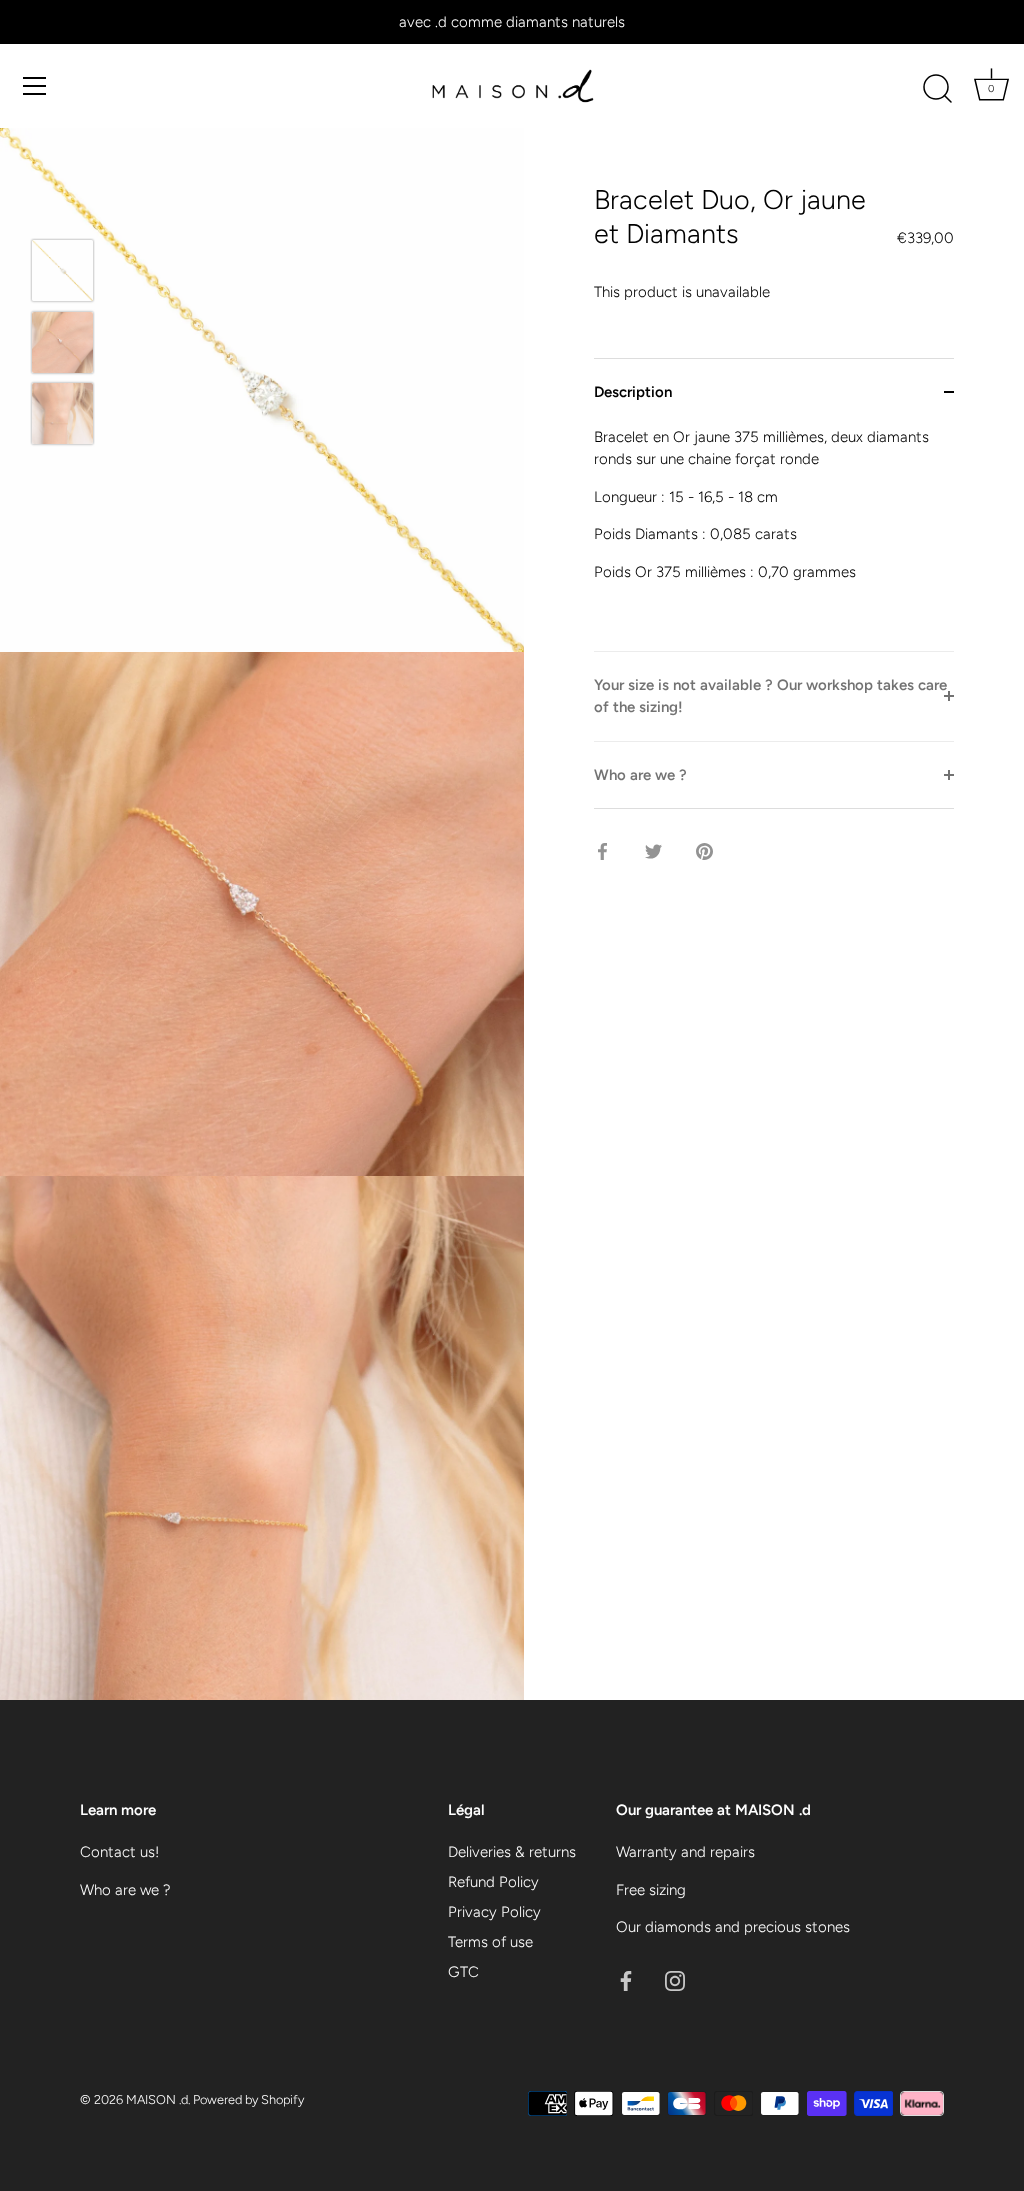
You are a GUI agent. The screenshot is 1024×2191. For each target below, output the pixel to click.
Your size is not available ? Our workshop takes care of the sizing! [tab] (770, 696)
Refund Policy (493, 1882)
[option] (62, 274)
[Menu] (35, 86)
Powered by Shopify (248, 2099)
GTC (463, 1972)
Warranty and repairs (685, 1852)
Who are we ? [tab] (640, 775)
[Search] (937, 89)
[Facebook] (626, 1980)
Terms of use (490, 1942)
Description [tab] (633, 392)
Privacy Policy (494, 1912)
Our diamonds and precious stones (733, 1927)
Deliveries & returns (512, 1852)
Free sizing (651, 1890)
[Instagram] (675, 1980)
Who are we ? (125, 1890)
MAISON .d (157, 2099)
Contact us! (119, 1852)
